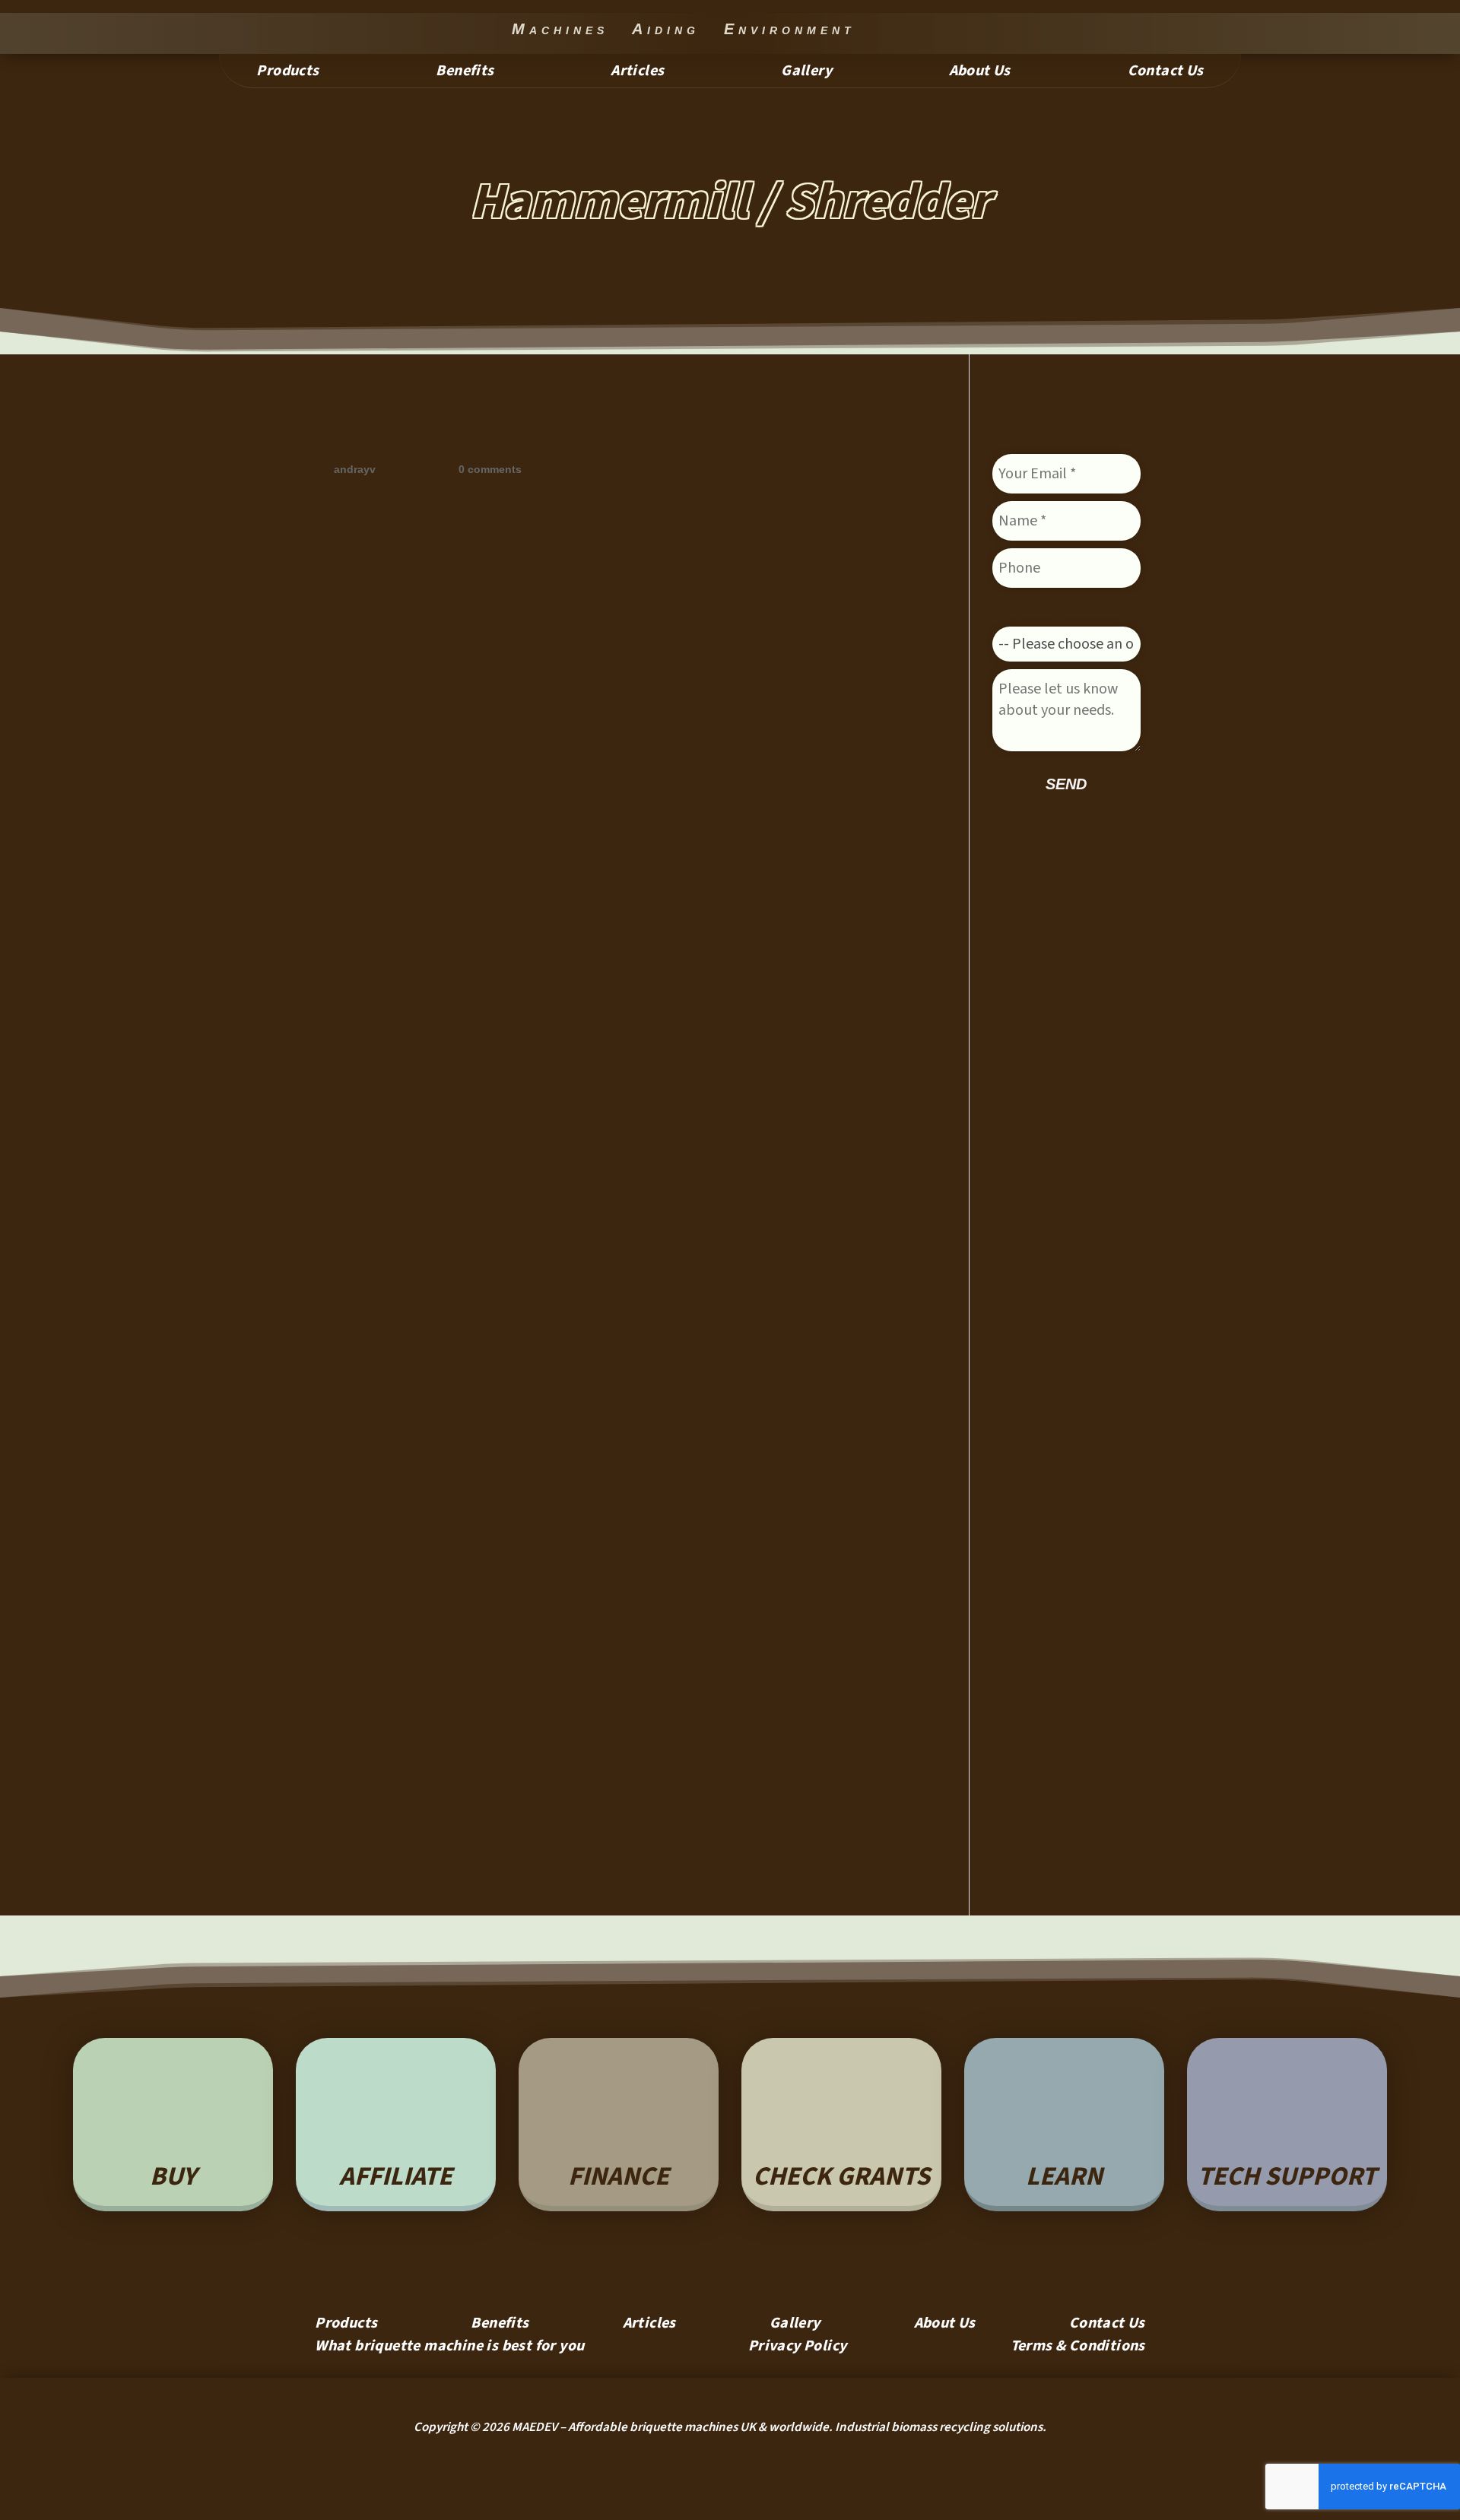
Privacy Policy (798, 2349)
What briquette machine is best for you (449, 2349)
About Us (980, 73)
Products (287, 73)
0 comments (490, 469)
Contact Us (1166, 73)
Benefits (465, 73)
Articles (637, 73)
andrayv (355, 469)
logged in (451, 1840)
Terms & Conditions (1078, 2349)
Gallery (806, 73)
